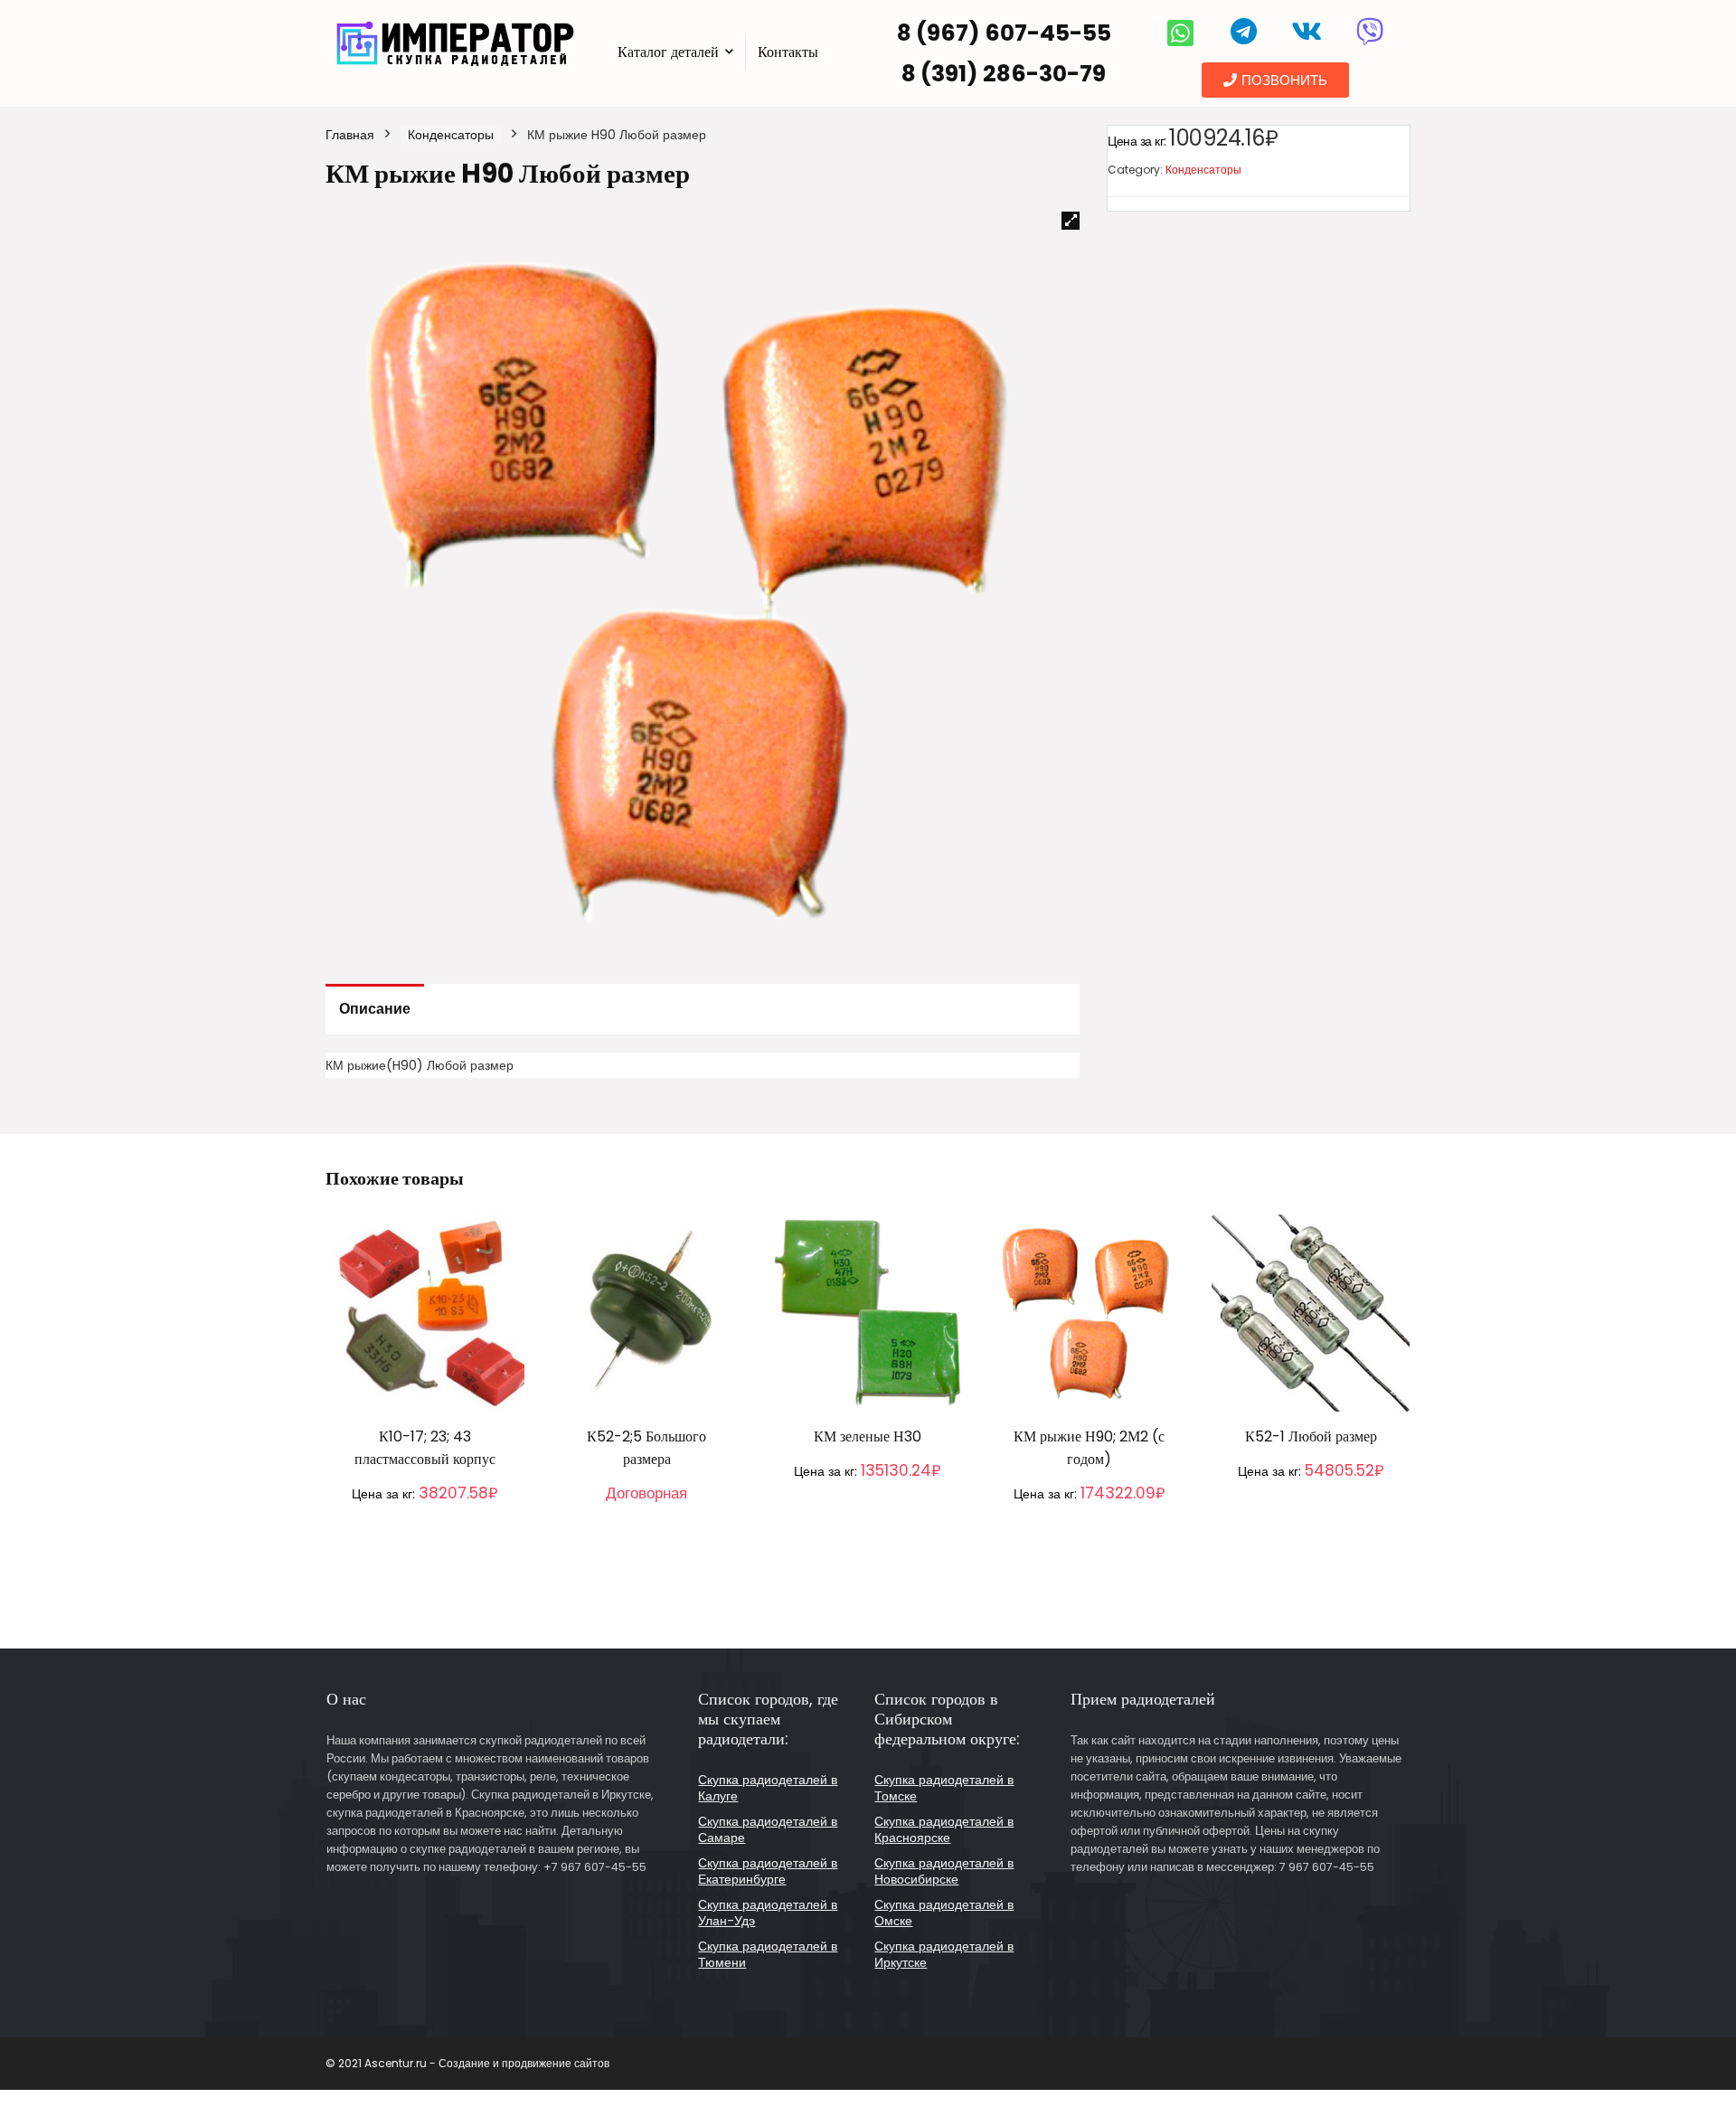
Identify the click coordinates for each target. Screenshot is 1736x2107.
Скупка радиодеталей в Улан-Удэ (768, 1913)
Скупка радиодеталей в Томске (944, 1788)
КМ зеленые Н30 (868, 1436)
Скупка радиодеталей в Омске (944, 1913)
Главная (350, 135)
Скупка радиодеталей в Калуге (768, 1788)
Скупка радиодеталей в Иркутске (944, 1954)
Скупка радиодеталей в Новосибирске (944, 1871)
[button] (1275, 80)
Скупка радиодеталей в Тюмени (768, 1954)
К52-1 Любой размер (1311, 1436)
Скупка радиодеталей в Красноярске (944, 1829)
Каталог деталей (668, 52)
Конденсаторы (451, 135)
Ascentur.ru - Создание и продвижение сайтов (487, 2063)
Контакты (788, 52)
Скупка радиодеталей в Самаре (768, 1829)
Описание (375, 1009)
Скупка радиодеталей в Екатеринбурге (768, 1871)
